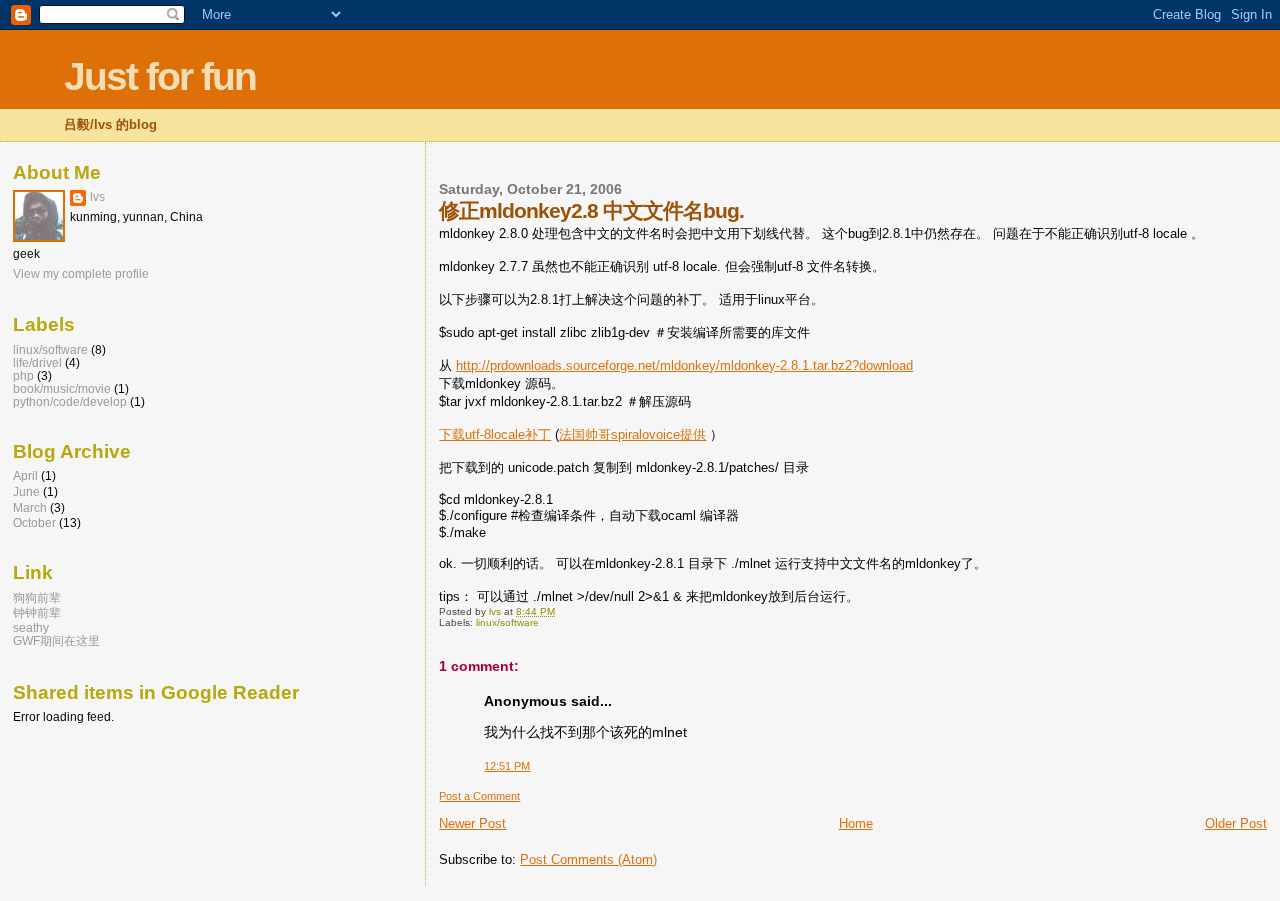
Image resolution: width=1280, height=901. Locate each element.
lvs (97, 197)
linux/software (507, 622)
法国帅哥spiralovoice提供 (632, 434)
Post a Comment (479, 796)
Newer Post (472, 823)
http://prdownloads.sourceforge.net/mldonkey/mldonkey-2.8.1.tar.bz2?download (684, 365)
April (25, 475)
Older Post (1236, 823)
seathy (31, 627)
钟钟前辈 (37, 612)
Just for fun (160, 76)
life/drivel (37, 362)
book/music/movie (62, 388)
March (30, 507)
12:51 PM (507, 766)
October (34, 522)
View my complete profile (81, 274)
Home (856, 823)
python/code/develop (70, 401)
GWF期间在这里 (56, 640)
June (26, 491)
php (23, 375)
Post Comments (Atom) (588, 859)
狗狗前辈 (37, 597)
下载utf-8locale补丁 (495, 434)
